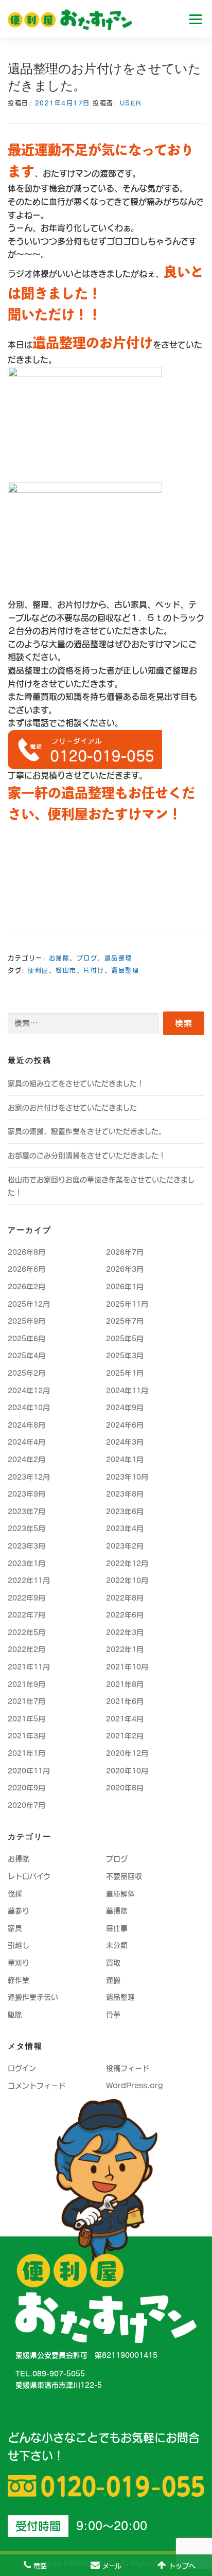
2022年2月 (26, 1649)
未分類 (117, 1945)
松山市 (66, 970)
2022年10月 (127, 1580)
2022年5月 (26, 1632)
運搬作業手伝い (33, 1997)
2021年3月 (26, 1736)
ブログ (87, 958)
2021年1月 (26, 1753)
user (131, 103)
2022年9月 (26, 1598)
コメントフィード (37, 2086)
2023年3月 (26, 1546)
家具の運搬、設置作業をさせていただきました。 (87, 1131)
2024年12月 (29, 1391)
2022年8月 (125, 1598)
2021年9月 (26, 1684)
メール (112, 2566)
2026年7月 (125, 1252)
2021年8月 (125, 1684)
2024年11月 (127, 1391)
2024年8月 (26, 1425)
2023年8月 (125, 1494)
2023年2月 (125, 1546)
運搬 (113, 1980)
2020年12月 (127, 1753)
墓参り (19, 1911)
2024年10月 (29, 1408)
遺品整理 (118, 958)
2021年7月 (26, 1701)
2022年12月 (127, 1564)
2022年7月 (26, 1615)
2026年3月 (125, 1269)
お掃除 (59, 958)
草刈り (19, 1963)
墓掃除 (117, 1911)
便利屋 (38, 970)
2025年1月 (125, 1373)
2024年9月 (125, 1408)
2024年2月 (26, 1460)
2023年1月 (26, 1564)
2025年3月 (125, 1356)
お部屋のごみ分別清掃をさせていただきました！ (87, 1156)
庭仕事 (117, 1928)
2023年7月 (26, 1512)
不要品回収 (124, 1876)
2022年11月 (29, 1580)
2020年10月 (127, 1771)
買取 (113, 1963)
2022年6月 (125, 1615)
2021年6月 (125, 1701)
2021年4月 (125, 1719)
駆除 (15, 2015)
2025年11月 (127, 1304)
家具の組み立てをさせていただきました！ (76, 1083)
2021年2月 (125, 1736)
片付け (94, 970)
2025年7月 (125, 1321)
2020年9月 (26, 1788)
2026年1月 (125, 1287)
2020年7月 (26, 1805)
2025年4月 (26, 1356)
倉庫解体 (120, 1894)
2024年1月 (125, 1460)
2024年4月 (26, 1442)
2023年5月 (26, 1529)
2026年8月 (26, 1252)
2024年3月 (125, 1442)
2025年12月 (29, 1304)
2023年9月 (26, 1494)
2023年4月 (125, 1529)
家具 (15, 1928)
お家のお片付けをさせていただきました (72, 1108)
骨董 (113, 2015)
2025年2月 (26, 1373)
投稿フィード (128, 2068)
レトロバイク (29, 1876)
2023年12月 (29, 1477)
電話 (40, 2566)
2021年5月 (26, 1719)
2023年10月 (127, 1477)
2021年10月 (127, 1667)
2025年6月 (26, 1339)
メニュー (195, 19)
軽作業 (19, 1980)
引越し (19, 1945)
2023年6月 (125, 1512)
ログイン (22, 2068)
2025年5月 (125, 1339)
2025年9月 (26, 1321)
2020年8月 (125, 1788)
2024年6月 (125, 1425)
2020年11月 (29, 1771)
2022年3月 (125, 1632)
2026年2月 (26, 1287)
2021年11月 (29, 1667)
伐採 (15, 1894)
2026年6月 (26, 1269)
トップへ (182, 2566)
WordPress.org (135, 2086)
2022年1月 (125, 1649)
